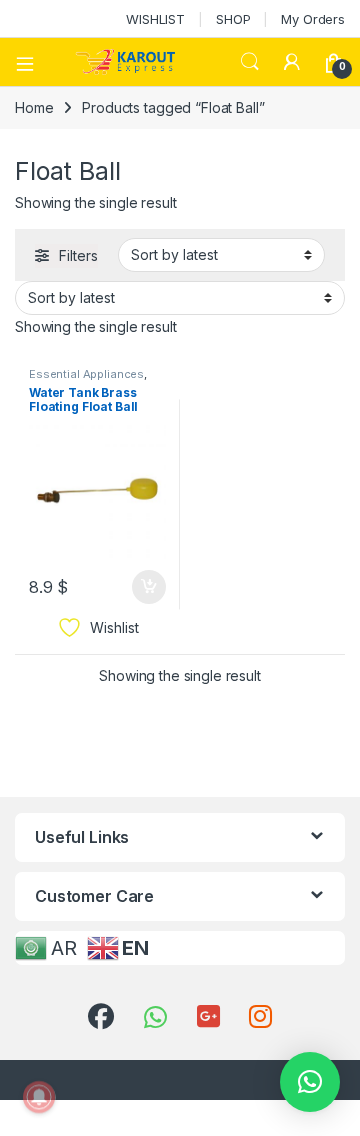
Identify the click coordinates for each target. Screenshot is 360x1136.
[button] (310, 1082)
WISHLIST (155, 19)
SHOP (233, 19)
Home (34, 107)
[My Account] (292, 62)
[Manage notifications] (39, 1097)
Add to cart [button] (149, 587)
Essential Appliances (86, 374)
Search (250, 62)
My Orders (313, 19)
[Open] (32, 62)
